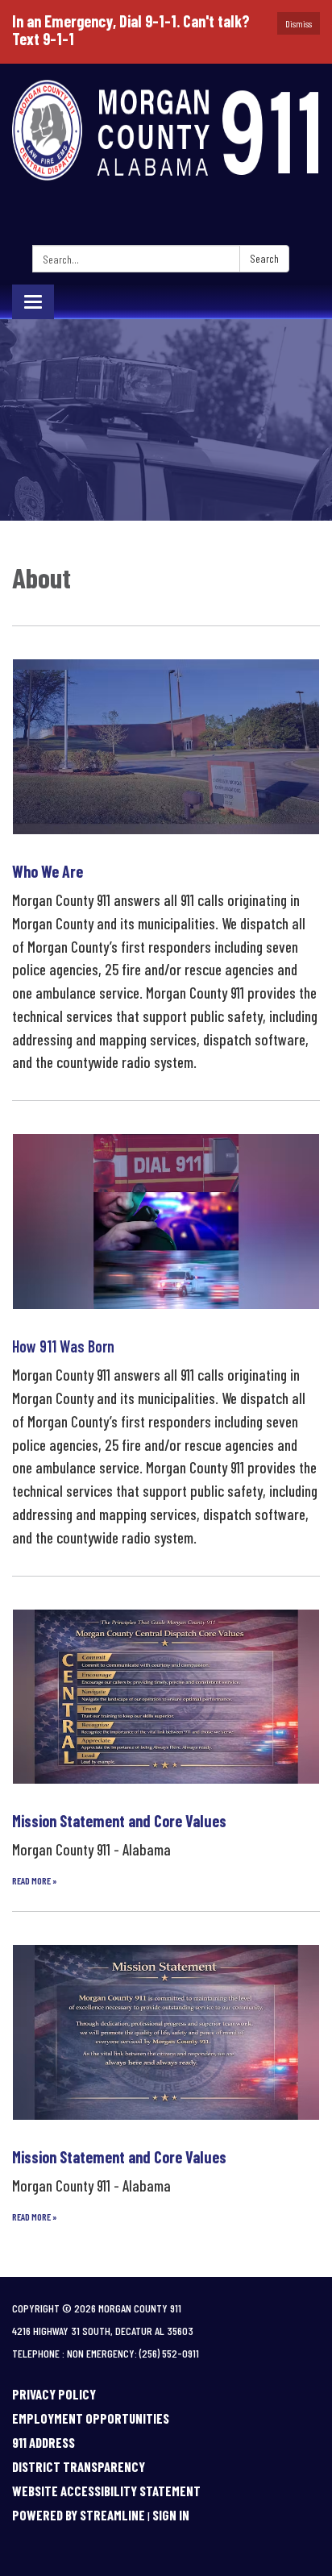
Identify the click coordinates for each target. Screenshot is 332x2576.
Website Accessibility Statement (106, 2491)
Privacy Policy (54, 2394)
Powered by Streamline (79, 2515)
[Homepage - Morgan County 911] (166, 132)
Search (264, 258)
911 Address (44, 2442)
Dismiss (299, 23)
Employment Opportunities (91, 2418)
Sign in (171, 2515)
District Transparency (79, 2466)
